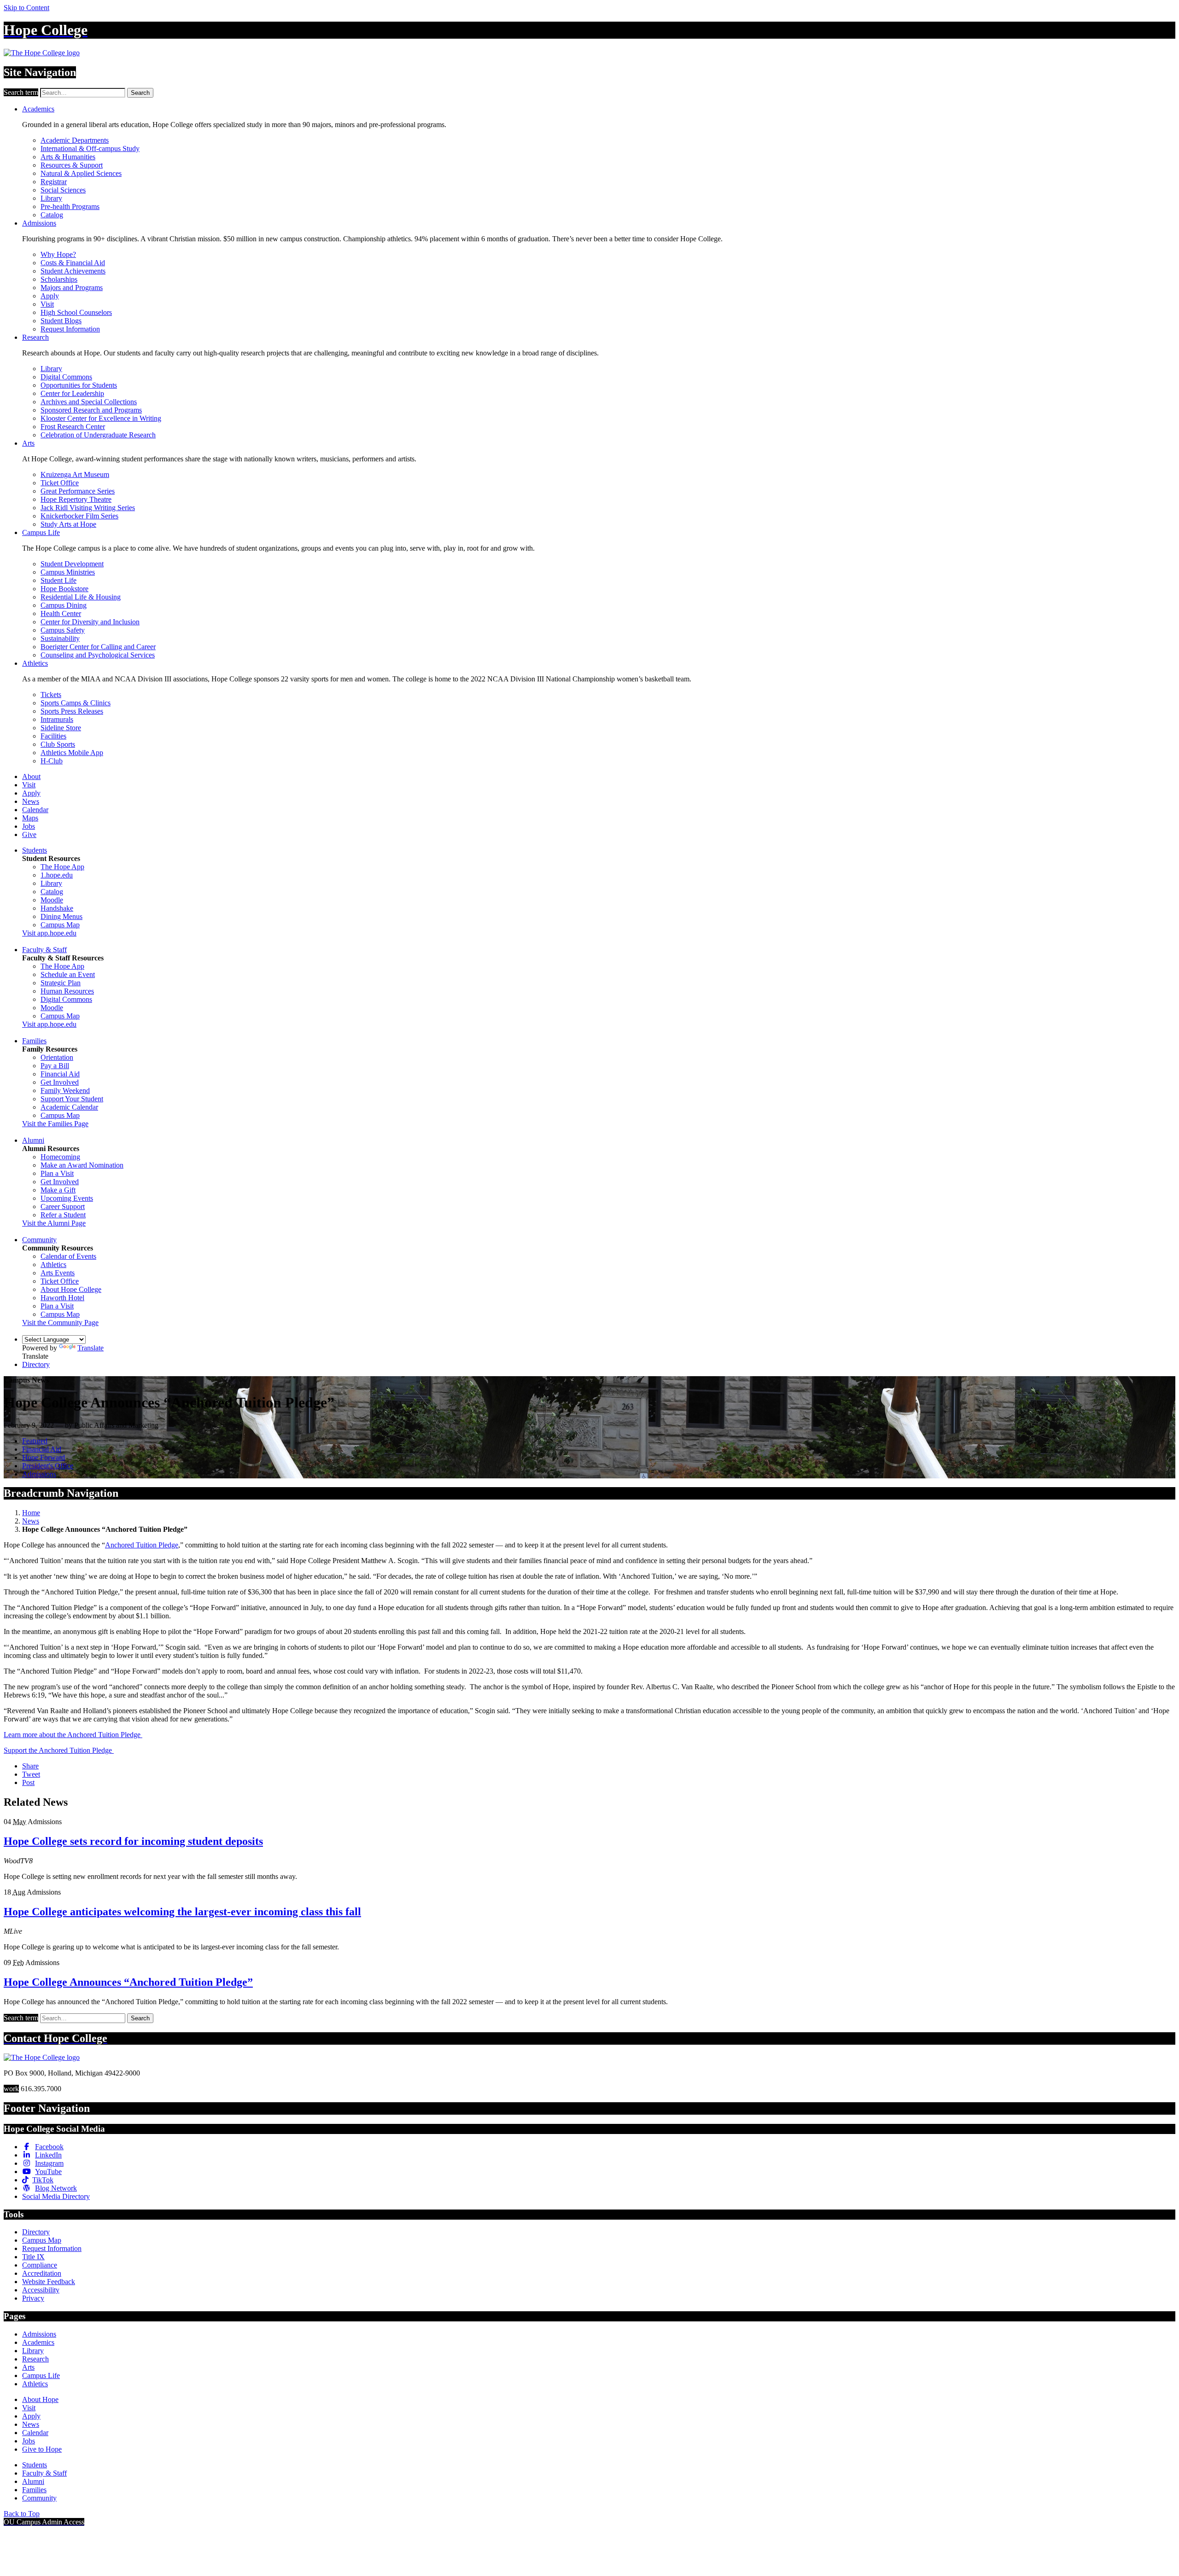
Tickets (51, 695)
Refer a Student (63, 1215)
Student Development (72, 564)
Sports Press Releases (72, 711)
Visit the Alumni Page (54, 1223)
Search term (21, 92)
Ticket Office (60, 483)
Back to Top (22, 2514)
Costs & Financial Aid (73, 263)
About (31, 776)
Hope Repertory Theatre (76, 499)
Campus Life (41, 532)
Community (39, 1240)
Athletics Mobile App (72, 753)
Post (28, 1782)
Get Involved (60, 1082)
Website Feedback (49, 2282)
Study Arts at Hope (68, 524)
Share (30, 1766)
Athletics (35, 663)
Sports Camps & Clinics (76, 703)
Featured (35, 1441)
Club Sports (58, 744)
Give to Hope (42, 2449)
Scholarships (59, 279)
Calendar (35, 810)
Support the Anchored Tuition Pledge (59, 1750)
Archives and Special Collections (89, 402)
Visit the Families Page (55, 1124)
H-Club (52, 761)
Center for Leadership (72, 393)
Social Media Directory (56, 2196)
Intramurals (57, 719)
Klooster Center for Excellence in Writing (101, 418)
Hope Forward (44, 1457)
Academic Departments (75, 140)
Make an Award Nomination (82, 1165)
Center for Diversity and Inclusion (90, 622)
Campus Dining (64, 605)
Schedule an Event (68, 974)
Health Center (61, 613)
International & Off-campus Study (90, 148)
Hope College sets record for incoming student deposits (133, 1841)
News (31, 801)
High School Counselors (76, 312)
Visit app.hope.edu (49, 933)
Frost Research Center (73, 427)
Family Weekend (65, 1090)
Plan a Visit (57, 1173)
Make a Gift (58, 1190)
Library (51, 198)
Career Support (63, 1207)
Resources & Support (72, 165)
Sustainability (60, 638)
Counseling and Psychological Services (98, 655)
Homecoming (60, 1157)
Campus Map (60, 925)
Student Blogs (61, 321)
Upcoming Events (67, 1198)
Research (35, 337)
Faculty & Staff (44, 950)
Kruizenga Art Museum (75, 474)
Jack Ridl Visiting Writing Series (88, 508)
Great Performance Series (78, 491)
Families (34, 1041)
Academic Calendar (69, 1107)
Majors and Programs (72, 288)
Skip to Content (26, 8)
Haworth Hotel (62, 1298)
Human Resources (67, 991)
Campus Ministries (68, 572)
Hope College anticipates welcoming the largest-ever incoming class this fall (182, 1912)
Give (29, 834)
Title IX (33, 2257)
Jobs (29, 826)
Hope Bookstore (64, 589)
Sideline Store (61, 728)
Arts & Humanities (68, 157)
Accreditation (42, 2273)
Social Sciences (63, 190)
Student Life (58, 580)
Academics (38, 109)
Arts (28, 443)
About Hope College (71, 1289)
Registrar (54, 182)
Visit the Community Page (60, 1323)
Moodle (52, 900)
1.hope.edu (57, 875)
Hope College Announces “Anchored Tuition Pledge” (128, 1982)
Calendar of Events (68, 1256)
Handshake (57, 908)
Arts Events (58, 1273)
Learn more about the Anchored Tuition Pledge (73, 1735)
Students (35, 850)
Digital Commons (66, 377)
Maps (30, 818)
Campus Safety (63, 630)
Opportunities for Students (79, 385)
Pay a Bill (55, 1066)
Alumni (33, 1140)
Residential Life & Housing (81, 597)
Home (31, 1513)
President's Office (48, 1466)
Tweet (31, 1774)
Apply (50, 296)
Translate (90, 1348)
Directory (36, 1364)
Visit (47, 304)
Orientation (57, 1057)
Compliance (40, 2265)
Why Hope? (58, 254)
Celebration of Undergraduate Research (98, 435)
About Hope (40, 2399)
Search (140, 93)
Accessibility (41, 2290)
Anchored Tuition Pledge (142, 1545)
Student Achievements (73, 271)
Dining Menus (61, 916)
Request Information (70, 329)
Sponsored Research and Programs (91, 410)
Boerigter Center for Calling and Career (98, 647)
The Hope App (62, 867)
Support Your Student (72, 1099)
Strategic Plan (61, 983)
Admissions (39, 223)
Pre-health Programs (70, 206)
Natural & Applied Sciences (81, 173)
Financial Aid (60, 1074)
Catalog (52, 215)
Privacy (33, 2298)
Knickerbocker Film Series (79, 516)
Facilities (53, 736)
